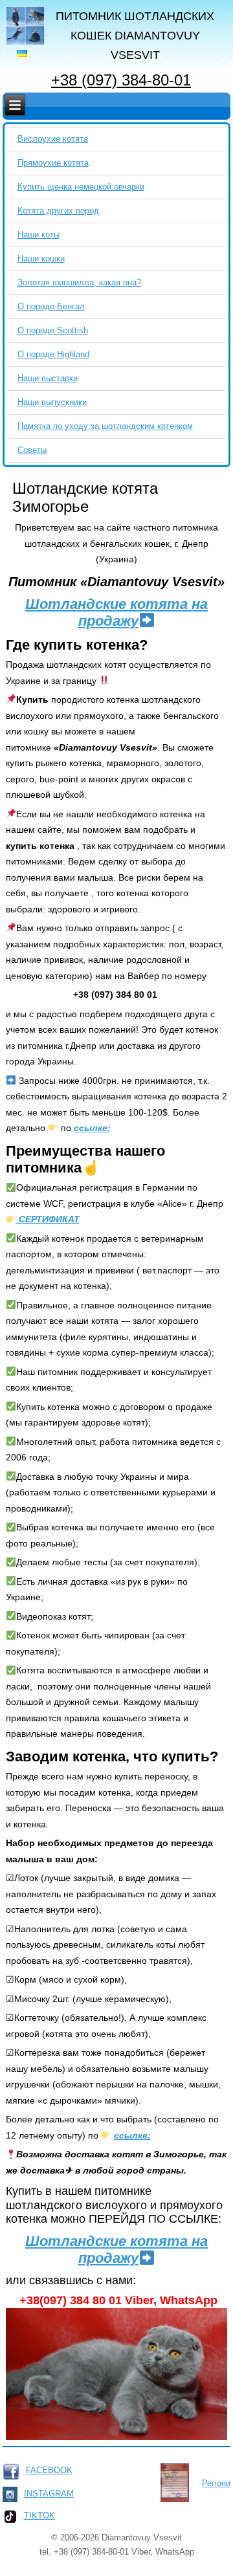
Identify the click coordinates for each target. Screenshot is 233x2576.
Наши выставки (48, 378)
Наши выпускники (52, 402)
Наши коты (39, 235)
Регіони (216, 2483)
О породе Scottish (53, 330)
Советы (32, 450)
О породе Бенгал (51, 306)
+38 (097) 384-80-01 (121, 80)
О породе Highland (53, 354)
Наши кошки (41, 259)
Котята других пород (58, 211)
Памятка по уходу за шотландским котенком (105, 426)
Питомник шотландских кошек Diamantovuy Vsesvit (135, 36)
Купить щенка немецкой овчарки (81, 187)
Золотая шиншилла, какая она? (79, 282)
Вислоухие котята (53, 139)
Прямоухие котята (53, 163)
